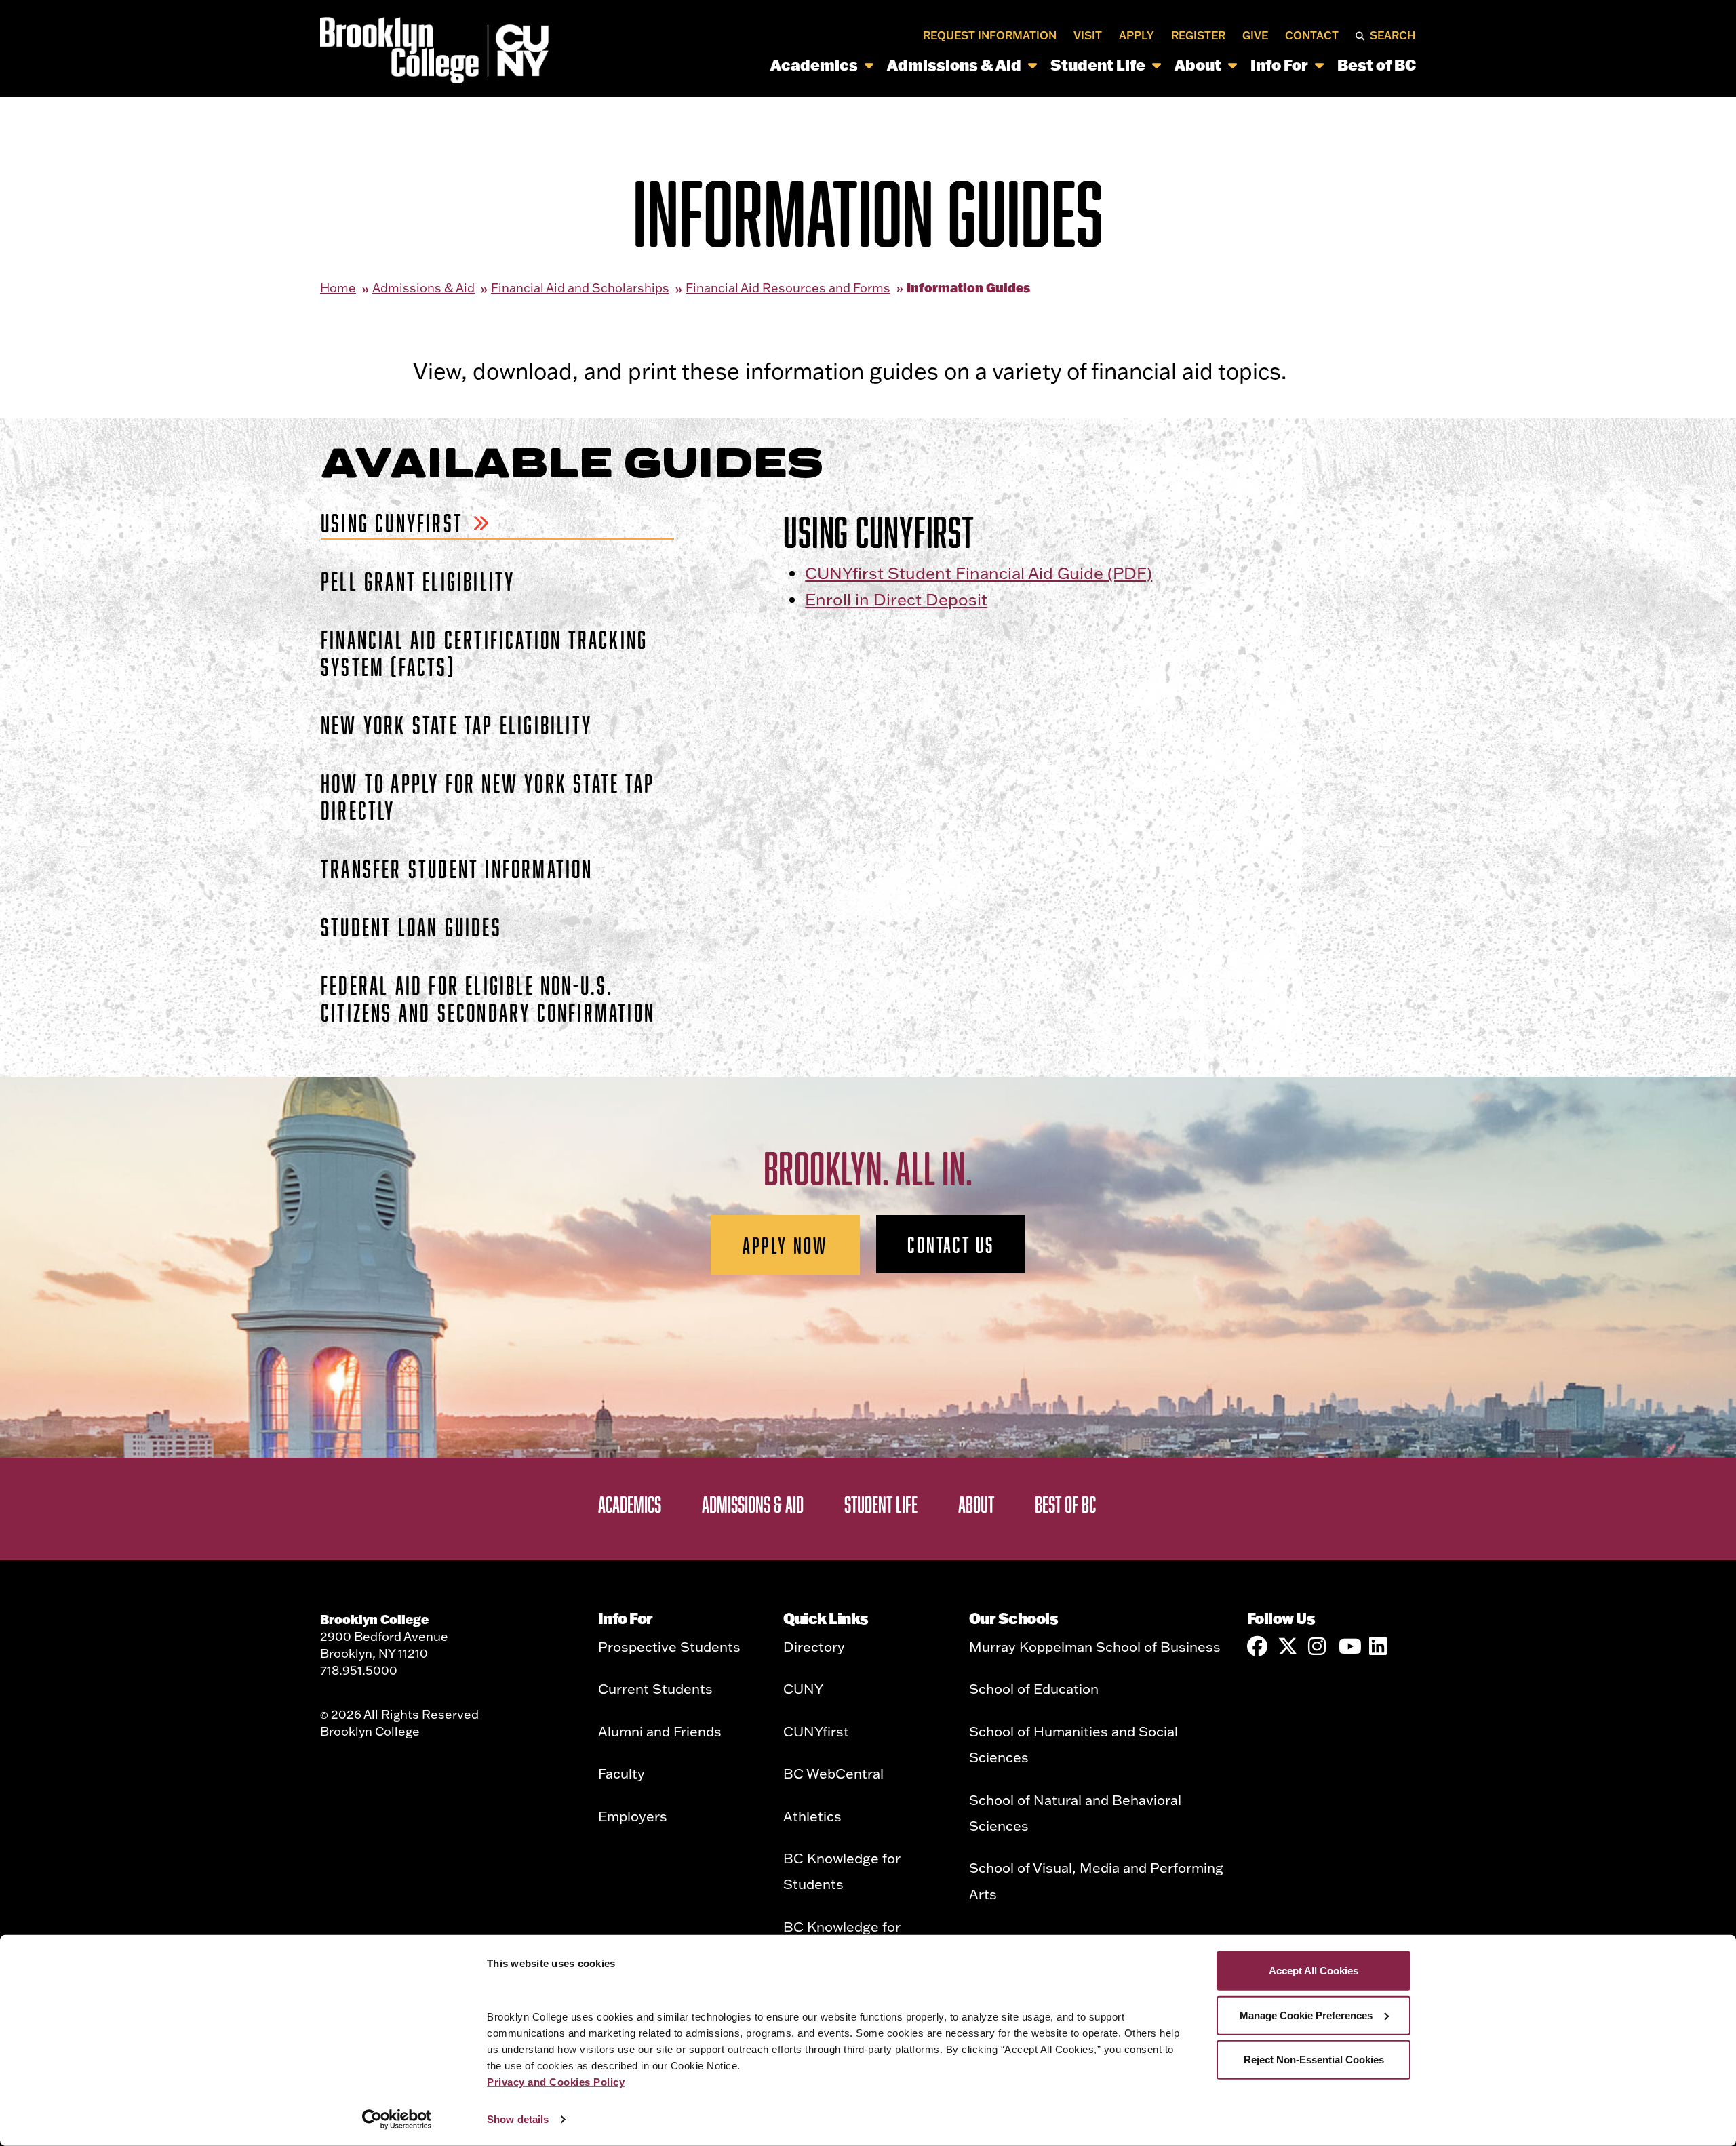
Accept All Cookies (1314, 1971)
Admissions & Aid (954, 65)
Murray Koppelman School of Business (1095, 1646)
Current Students (655, 1688)
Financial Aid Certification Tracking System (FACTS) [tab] (484, 653)
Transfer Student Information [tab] (457, 868)
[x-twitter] (1288, 1646)
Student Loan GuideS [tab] (411, 927)
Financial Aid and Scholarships (580, 288)
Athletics (812, 1816)
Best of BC (1377, 65)
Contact (1312, 35)
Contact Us (951, 1244)
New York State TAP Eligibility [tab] (456, 724)
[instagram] (1318, 1646)
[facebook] (1257, 1646)
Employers (633, 1816)
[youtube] (1349, 1646)
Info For (1279, 65)
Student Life (1098, 65)
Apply (1137, 35)
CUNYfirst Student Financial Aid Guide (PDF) (979, 573)
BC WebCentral (833, 1773)
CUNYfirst (816, 1731)
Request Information (990, 35)
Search (1393, 35)
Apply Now (786, 1245)
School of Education (1034, 1688)
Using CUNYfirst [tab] (392, 522)
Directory (814, 1646)
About (1198, 65)
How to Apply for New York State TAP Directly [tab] (488, 796)
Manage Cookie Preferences (1306, 2015)
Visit (1088, 35)
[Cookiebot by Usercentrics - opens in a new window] (397, 2120)
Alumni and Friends (660, 1731)
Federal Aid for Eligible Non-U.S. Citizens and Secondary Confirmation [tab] (488, 998)
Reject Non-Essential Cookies (1314, 2060)
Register (1198, 35)
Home (338, 288)
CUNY (803, 1688)
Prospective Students (669, 1646)
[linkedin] (1379, 1646)
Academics (814, 65)
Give (1255, 35)
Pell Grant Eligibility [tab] (418, 581)
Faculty (622, 1773)
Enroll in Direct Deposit (896, 599)
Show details (518, 2119)
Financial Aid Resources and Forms (788, 288)
